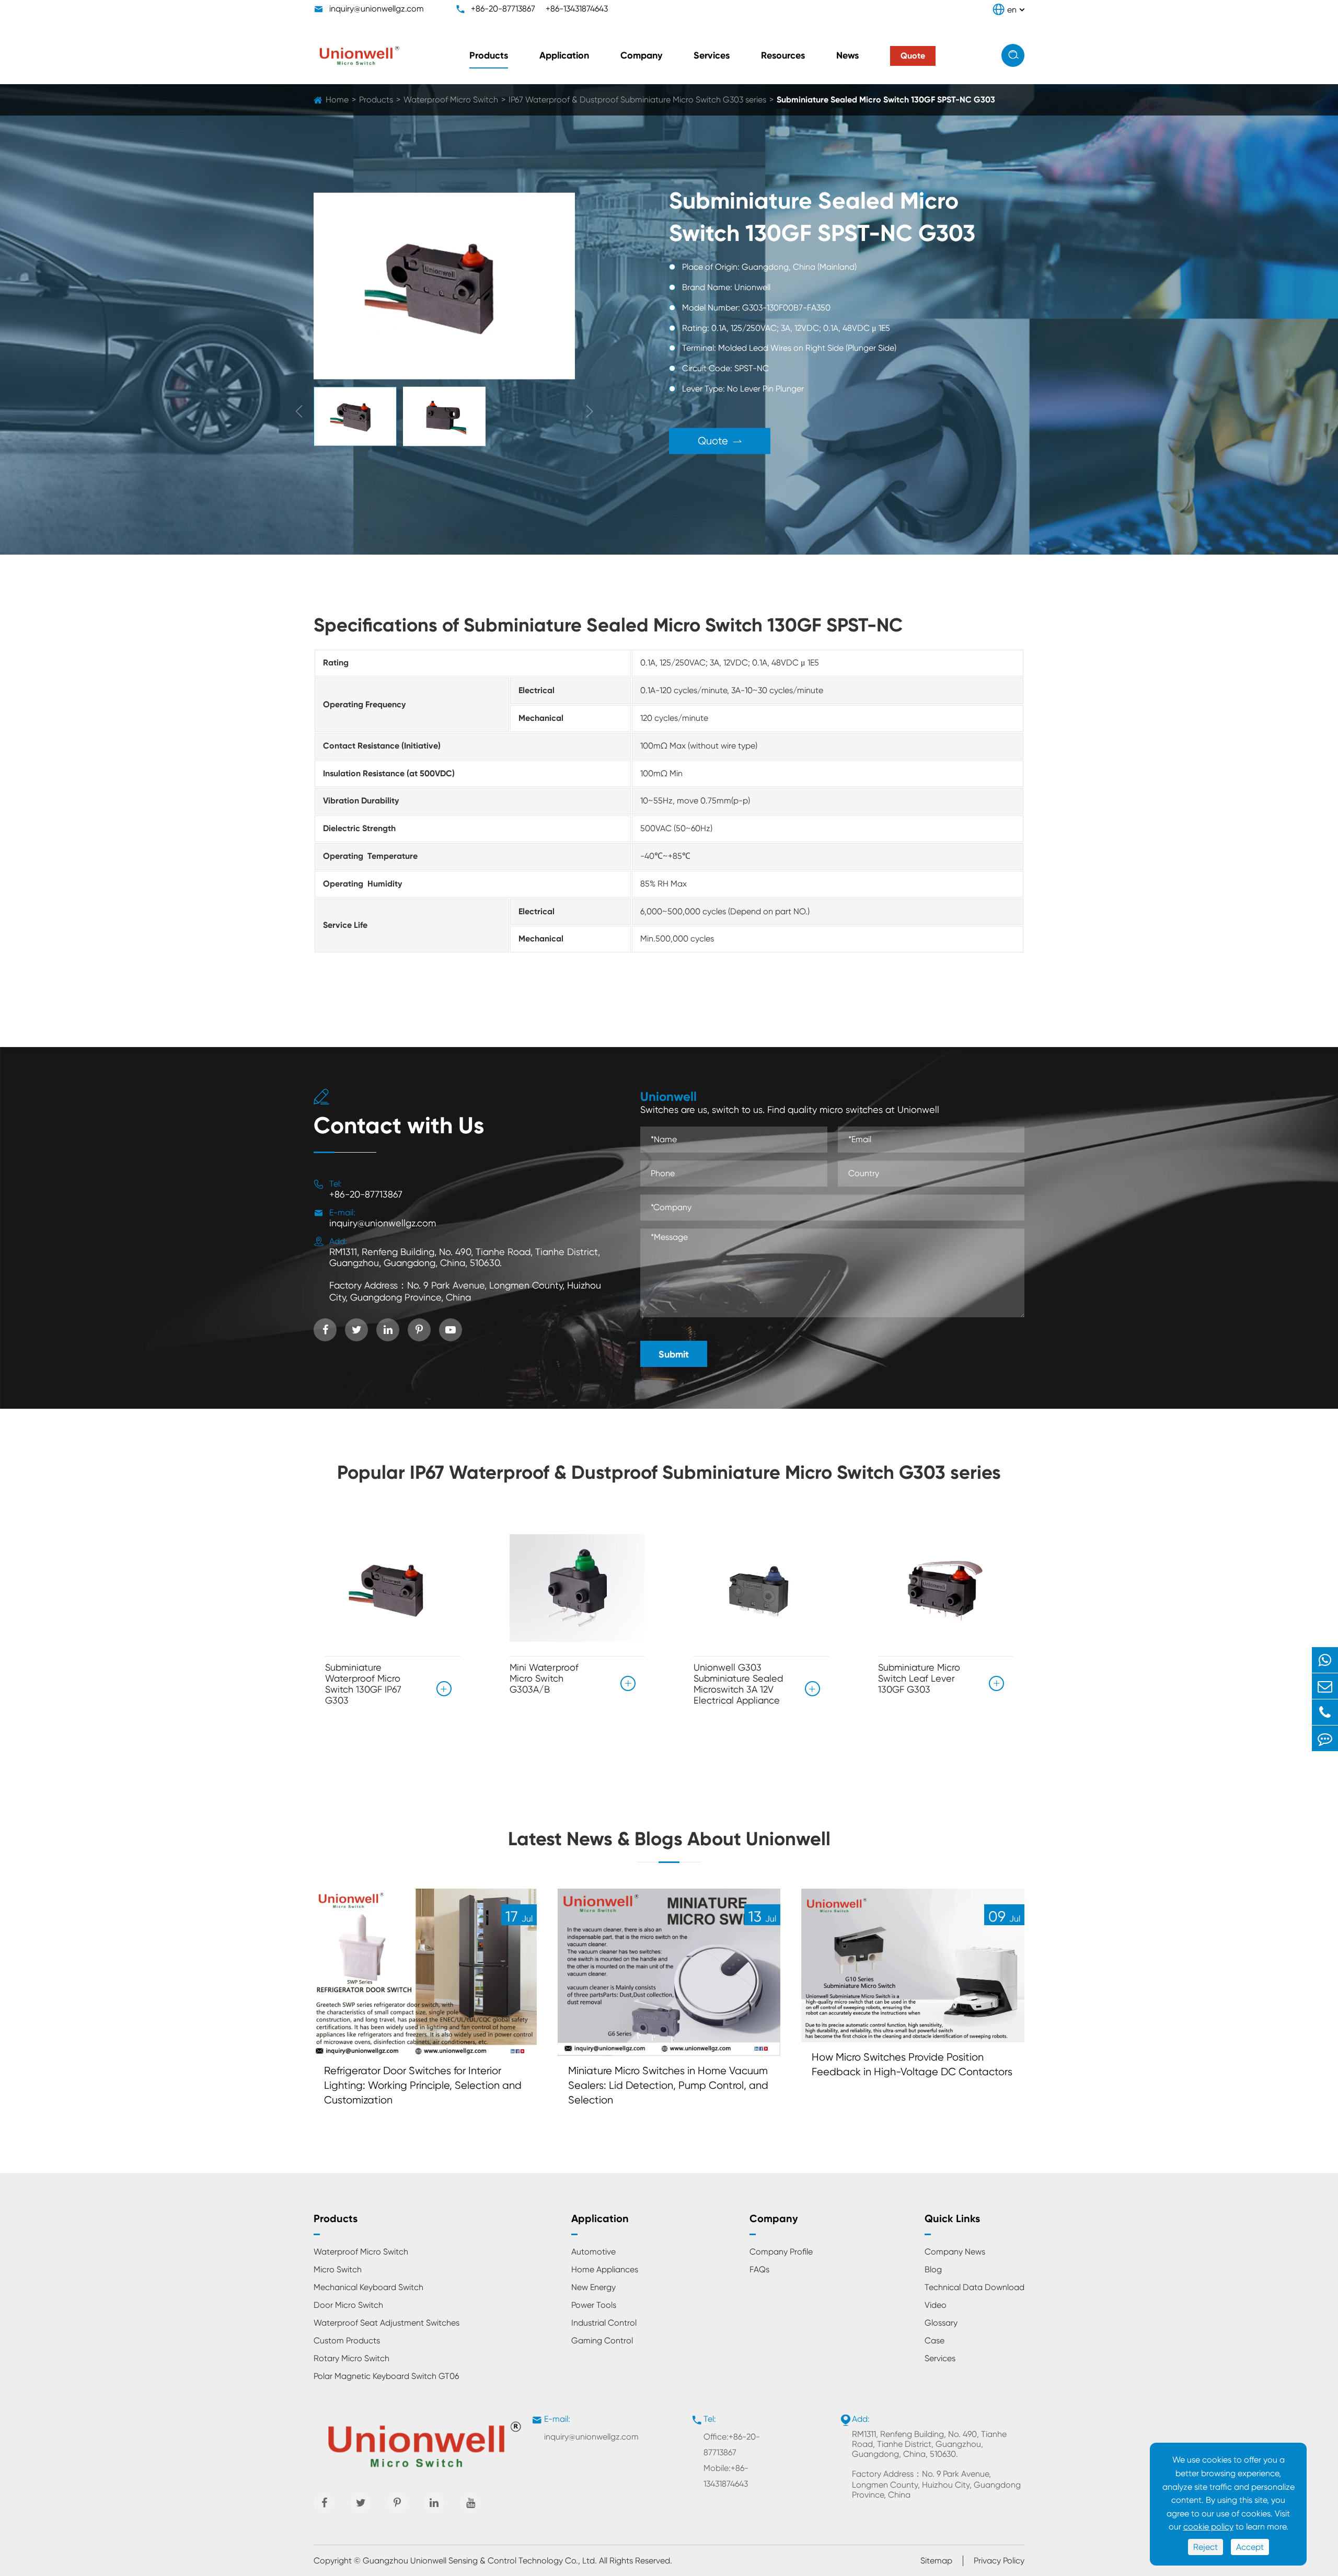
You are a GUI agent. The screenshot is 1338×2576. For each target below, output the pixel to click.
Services (712, 55)
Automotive (593, 2252)
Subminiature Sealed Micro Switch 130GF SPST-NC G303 (886, 100)
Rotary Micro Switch (351, 2358)
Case (935, 2341)
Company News (955, 2252)
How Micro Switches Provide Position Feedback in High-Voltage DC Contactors (912, 2065)
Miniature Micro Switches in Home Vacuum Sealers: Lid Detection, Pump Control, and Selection (668, 2085)
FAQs (759, 2269)
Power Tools (594, 2305)
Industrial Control (604, 2323)
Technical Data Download (974, 2287)
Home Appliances (605, 2269)
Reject (1206, 2547)
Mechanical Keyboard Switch (368, 2287)
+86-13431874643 (577, 9)
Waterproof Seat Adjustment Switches (387, 2323)
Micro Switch (338, 2269)
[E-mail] (1325, 1686)
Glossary (941, 2323)
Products (489, 55)
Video (936, 2305)
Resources (783, 55)
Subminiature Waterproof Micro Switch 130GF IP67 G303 (363, 1684)
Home (337, 100)
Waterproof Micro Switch (451, 100)
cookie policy (1208, 2527)
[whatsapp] (1325, 1660)
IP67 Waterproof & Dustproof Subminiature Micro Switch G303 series (637, 100)
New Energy (593, 2287)
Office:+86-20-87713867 (732, 2445)
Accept (1250, 2547)
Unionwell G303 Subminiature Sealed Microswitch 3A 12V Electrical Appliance (738, 1684)
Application (564, 55)
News (847, 55)
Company (641, 55)
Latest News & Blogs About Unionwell (669, 1839)
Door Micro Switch (348, 2305)
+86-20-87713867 (503, 9)
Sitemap (936, 2561)
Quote (720, 440)
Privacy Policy (999, 2561)
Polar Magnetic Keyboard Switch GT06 (386, 2376)
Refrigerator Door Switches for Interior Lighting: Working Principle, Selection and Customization (423, 2085)
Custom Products (347, 2341)
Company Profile (781, 2252)
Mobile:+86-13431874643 (726, 2476)
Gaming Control (602, 2341)
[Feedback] (1325, 1738)
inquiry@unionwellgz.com (377, 9)
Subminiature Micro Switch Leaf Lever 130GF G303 (919, 1678)
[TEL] (1325, 1712)
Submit (674, 1354)
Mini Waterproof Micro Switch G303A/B (544, 1678)
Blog (933, 2269)
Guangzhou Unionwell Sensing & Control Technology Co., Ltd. (480, 2561)
